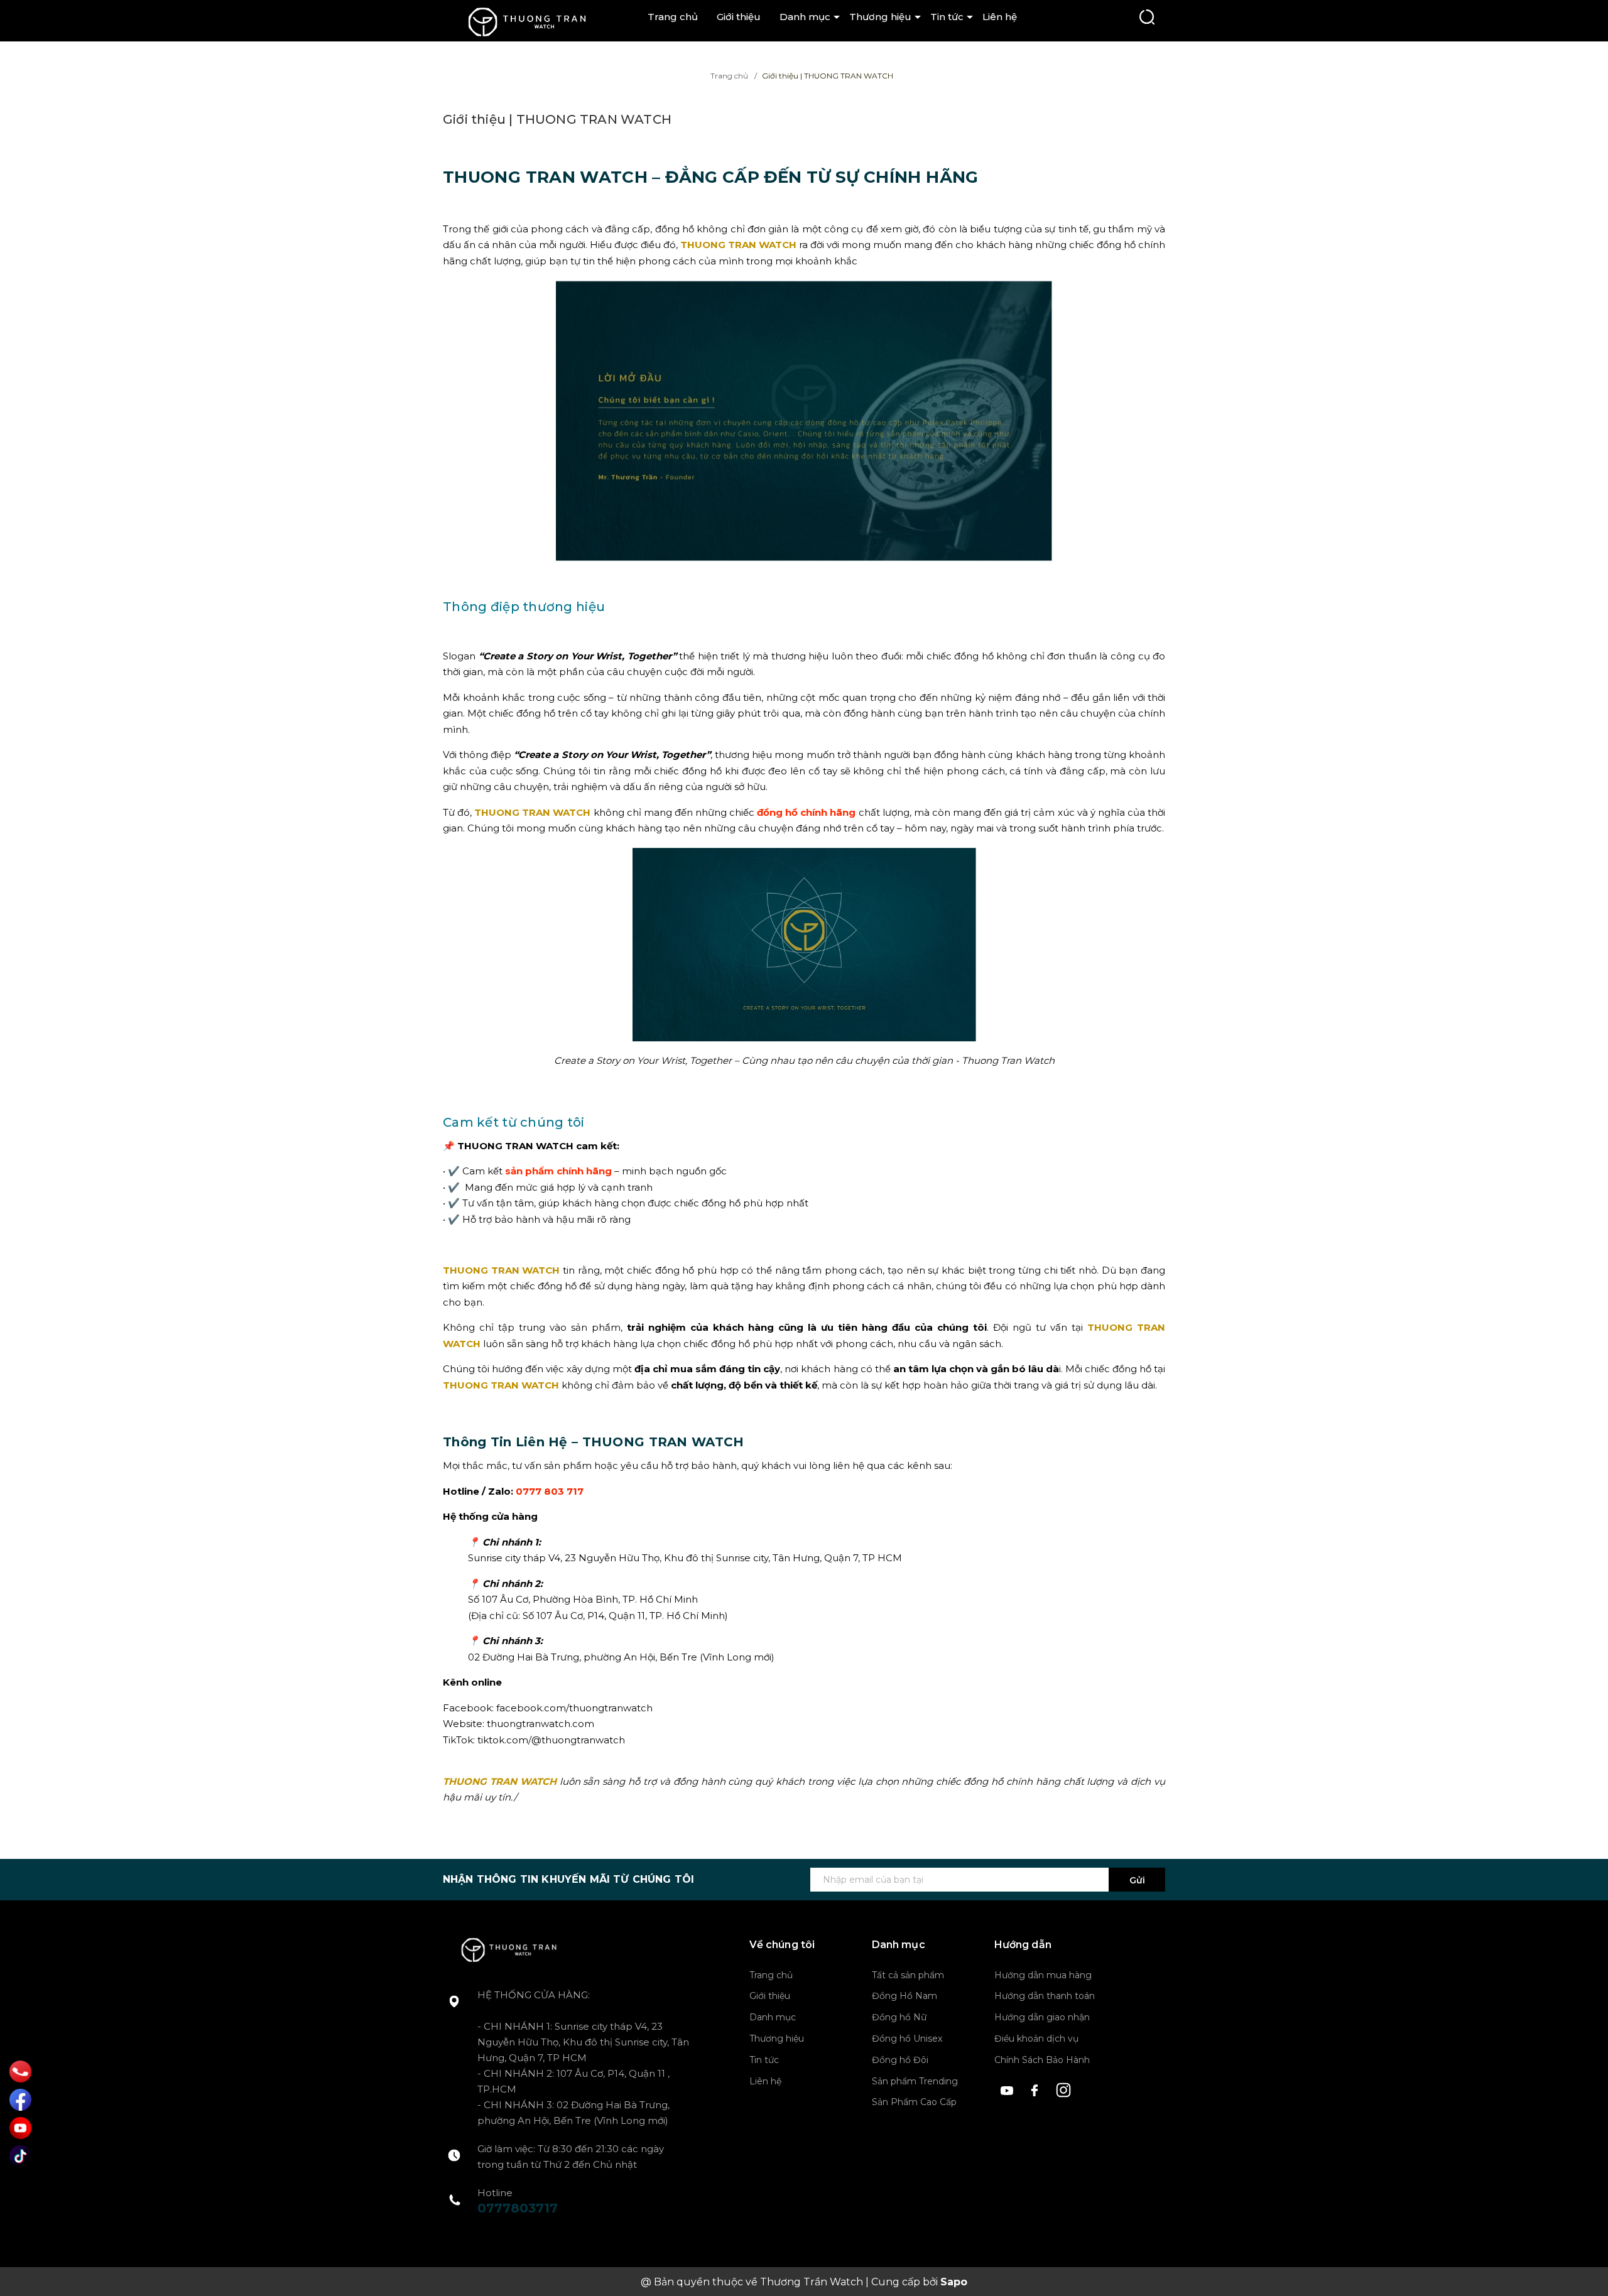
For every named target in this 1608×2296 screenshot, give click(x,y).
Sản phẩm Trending (915, 2081)
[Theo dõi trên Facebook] (1037, 2088)
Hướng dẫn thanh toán (1045, 1996)
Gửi (1137, 1880)
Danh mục (805, 17)
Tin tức (947, 17)
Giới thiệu (739, 17)
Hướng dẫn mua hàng (1043, 1975)
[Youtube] (20, 2128)
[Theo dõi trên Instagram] (1064, 2088)
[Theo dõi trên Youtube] (1008, 2088)
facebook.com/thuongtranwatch (574, 1708)
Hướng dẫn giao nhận (1042, 2017)
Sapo (954, 2282)
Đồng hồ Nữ (899, 2017)
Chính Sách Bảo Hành (1042, 2060)
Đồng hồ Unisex (907, 2039)
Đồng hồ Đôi (900, 2060)
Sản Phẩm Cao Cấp (914, 2102)
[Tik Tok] (20, 2156)
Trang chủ (673, 17)
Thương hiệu (880, 17)
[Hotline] (21, 2071)
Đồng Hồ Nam (905, 1996)
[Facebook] (20, 2100)
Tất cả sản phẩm (908, 1975)
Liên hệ (1000, 17)
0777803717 (518, 2208)
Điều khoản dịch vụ (1036, 2039)
